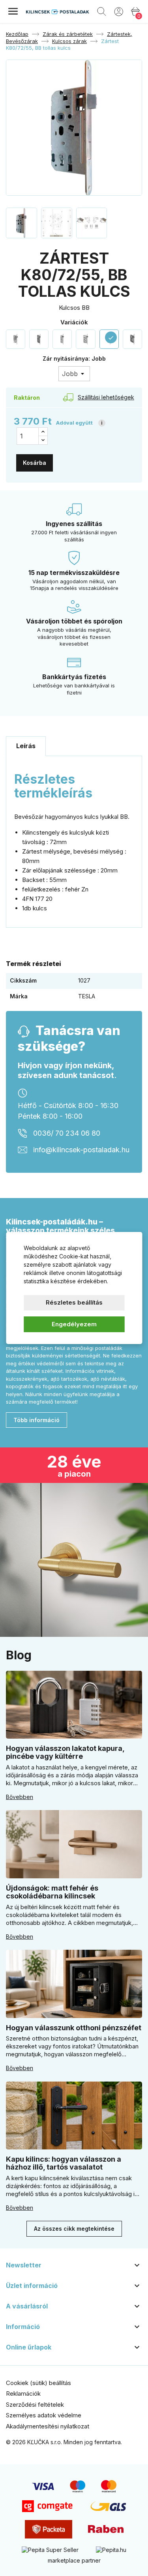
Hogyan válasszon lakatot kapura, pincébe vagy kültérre (65, 1752)
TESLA (87, 996)
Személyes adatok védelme (44, 2415)
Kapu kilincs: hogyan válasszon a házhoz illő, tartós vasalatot (64, 2163)
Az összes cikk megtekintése (74, 2229)
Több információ (37, 1420)
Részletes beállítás (74, 1302)
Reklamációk (23, 2393)
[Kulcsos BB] (16, 339)
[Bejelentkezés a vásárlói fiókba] (119, 11)
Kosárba (35, 463)
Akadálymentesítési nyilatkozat (48, 2426)
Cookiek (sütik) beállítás (38, 2383)
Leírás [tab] (26, 746)
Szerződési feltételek (35, 2405)
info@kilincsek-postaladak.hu (81, 1150)
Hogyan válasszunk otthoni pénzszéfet (74, 2028)
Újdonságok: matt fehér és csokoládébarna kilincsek (52, 1892)
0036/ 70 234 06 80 (67, 1134)
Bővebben (20, 1797)
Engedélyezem (74, 1324)
